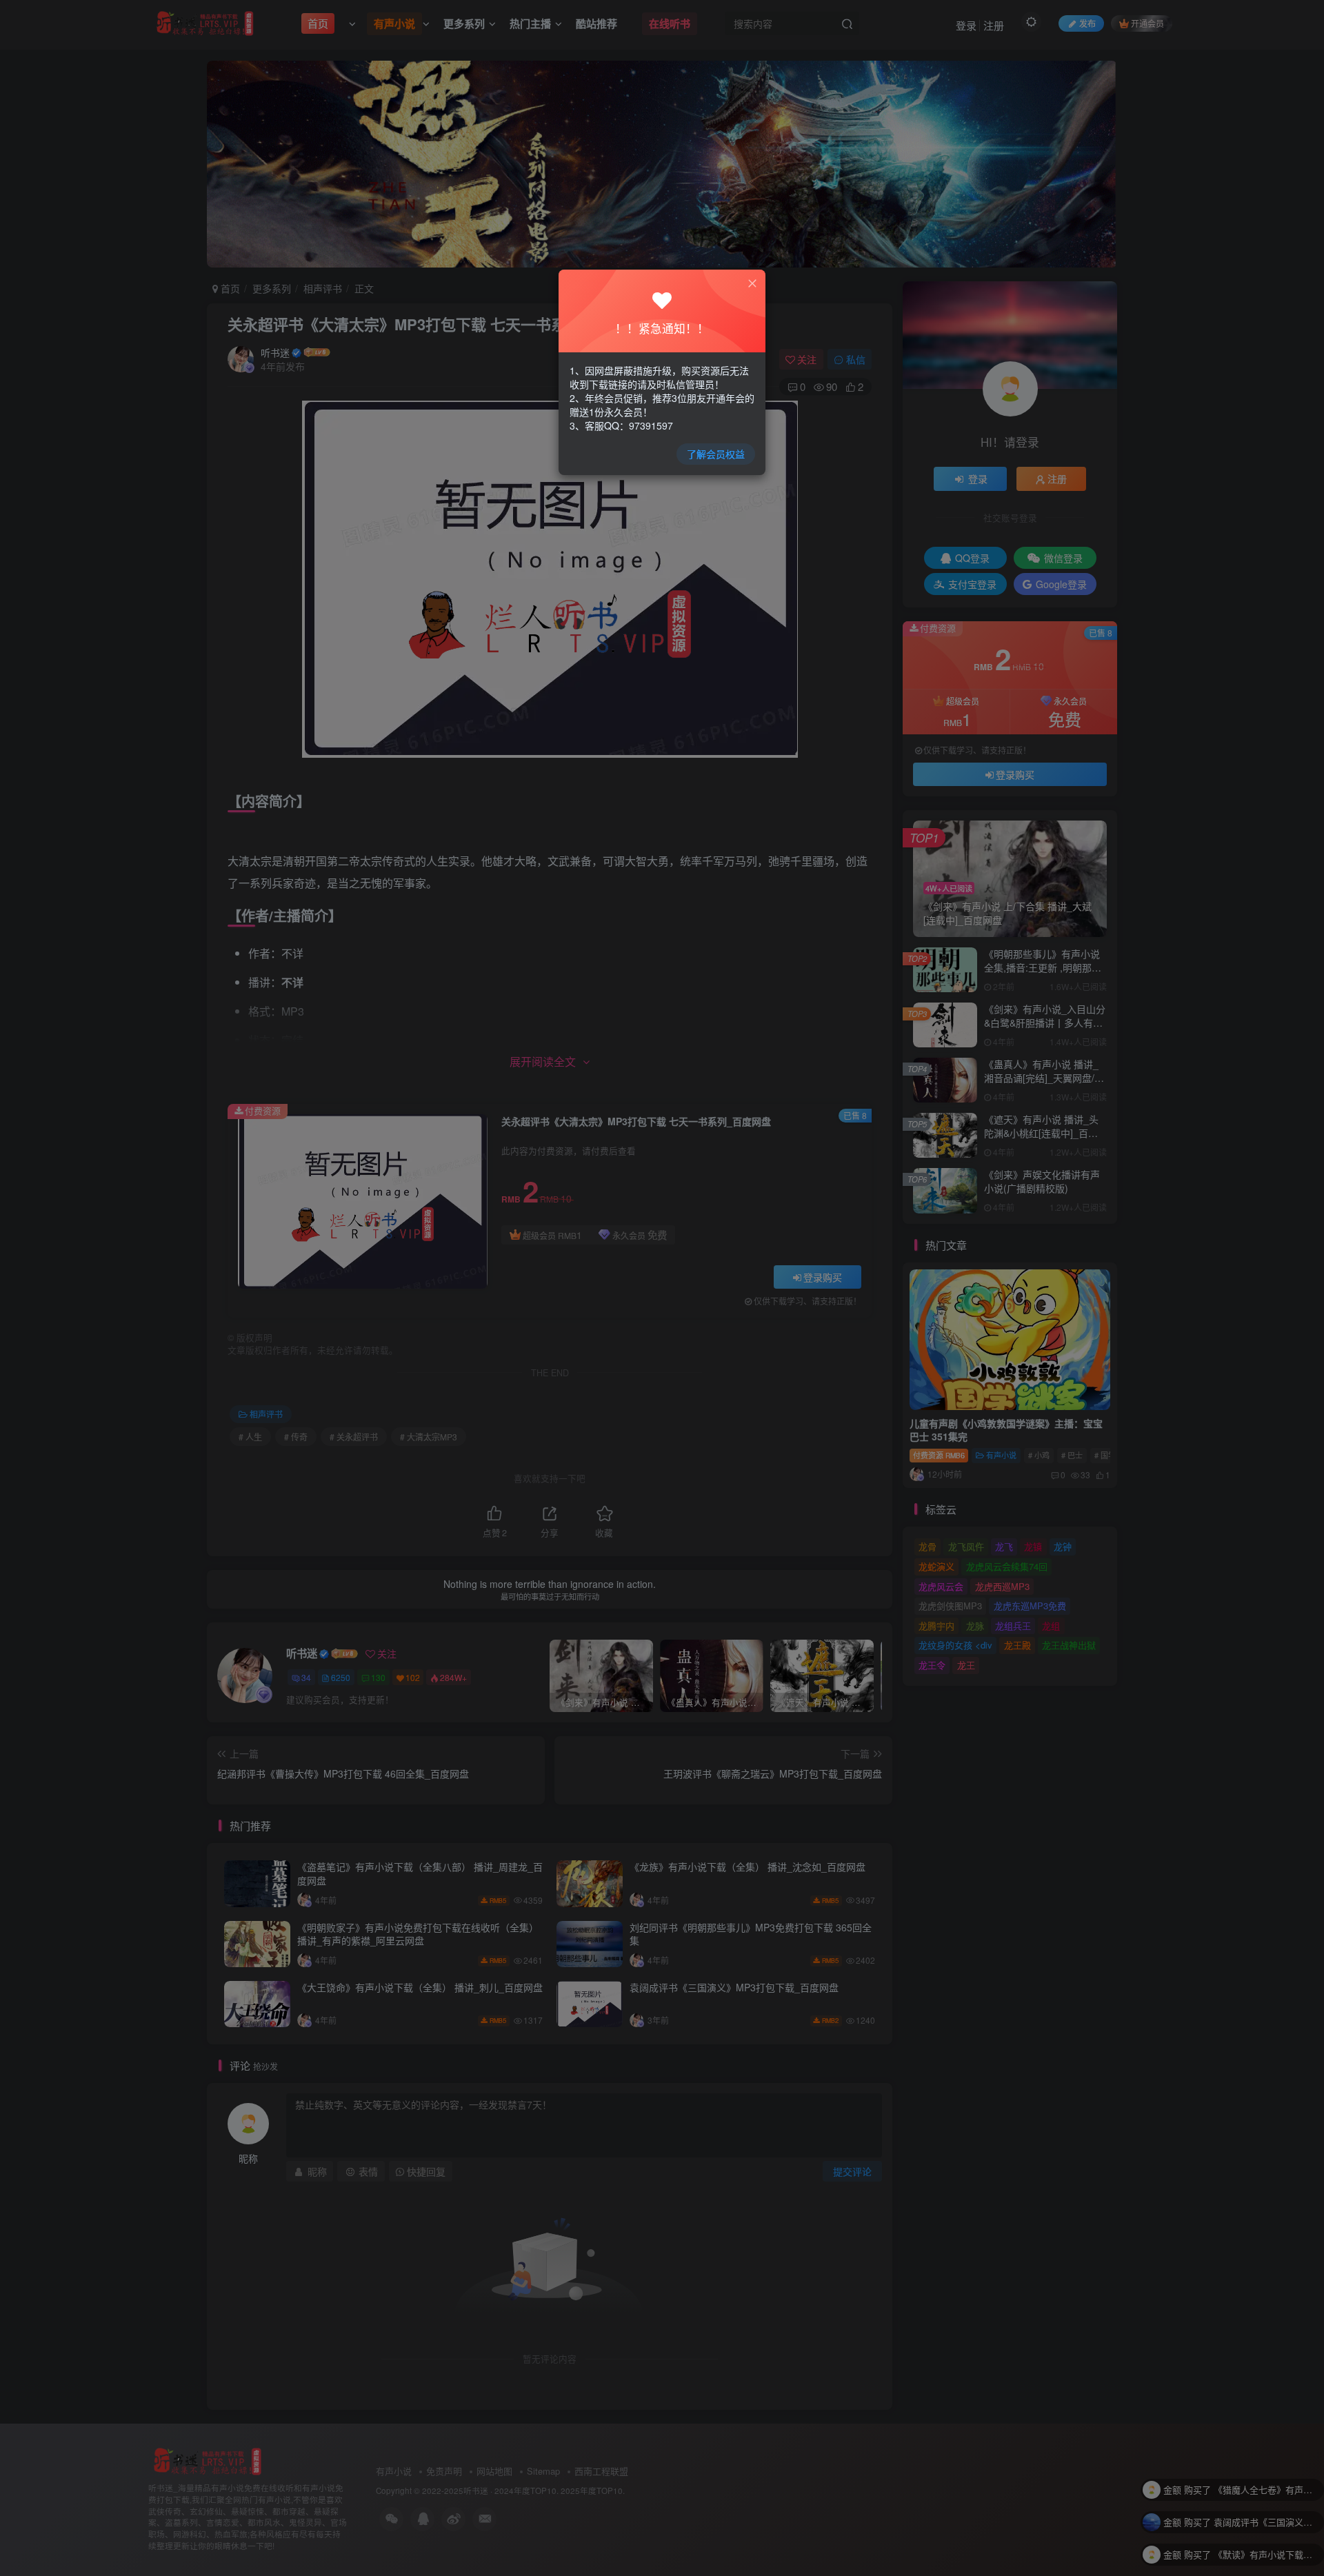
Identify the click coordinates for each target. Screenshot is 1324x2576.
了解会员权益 (716, 454)
